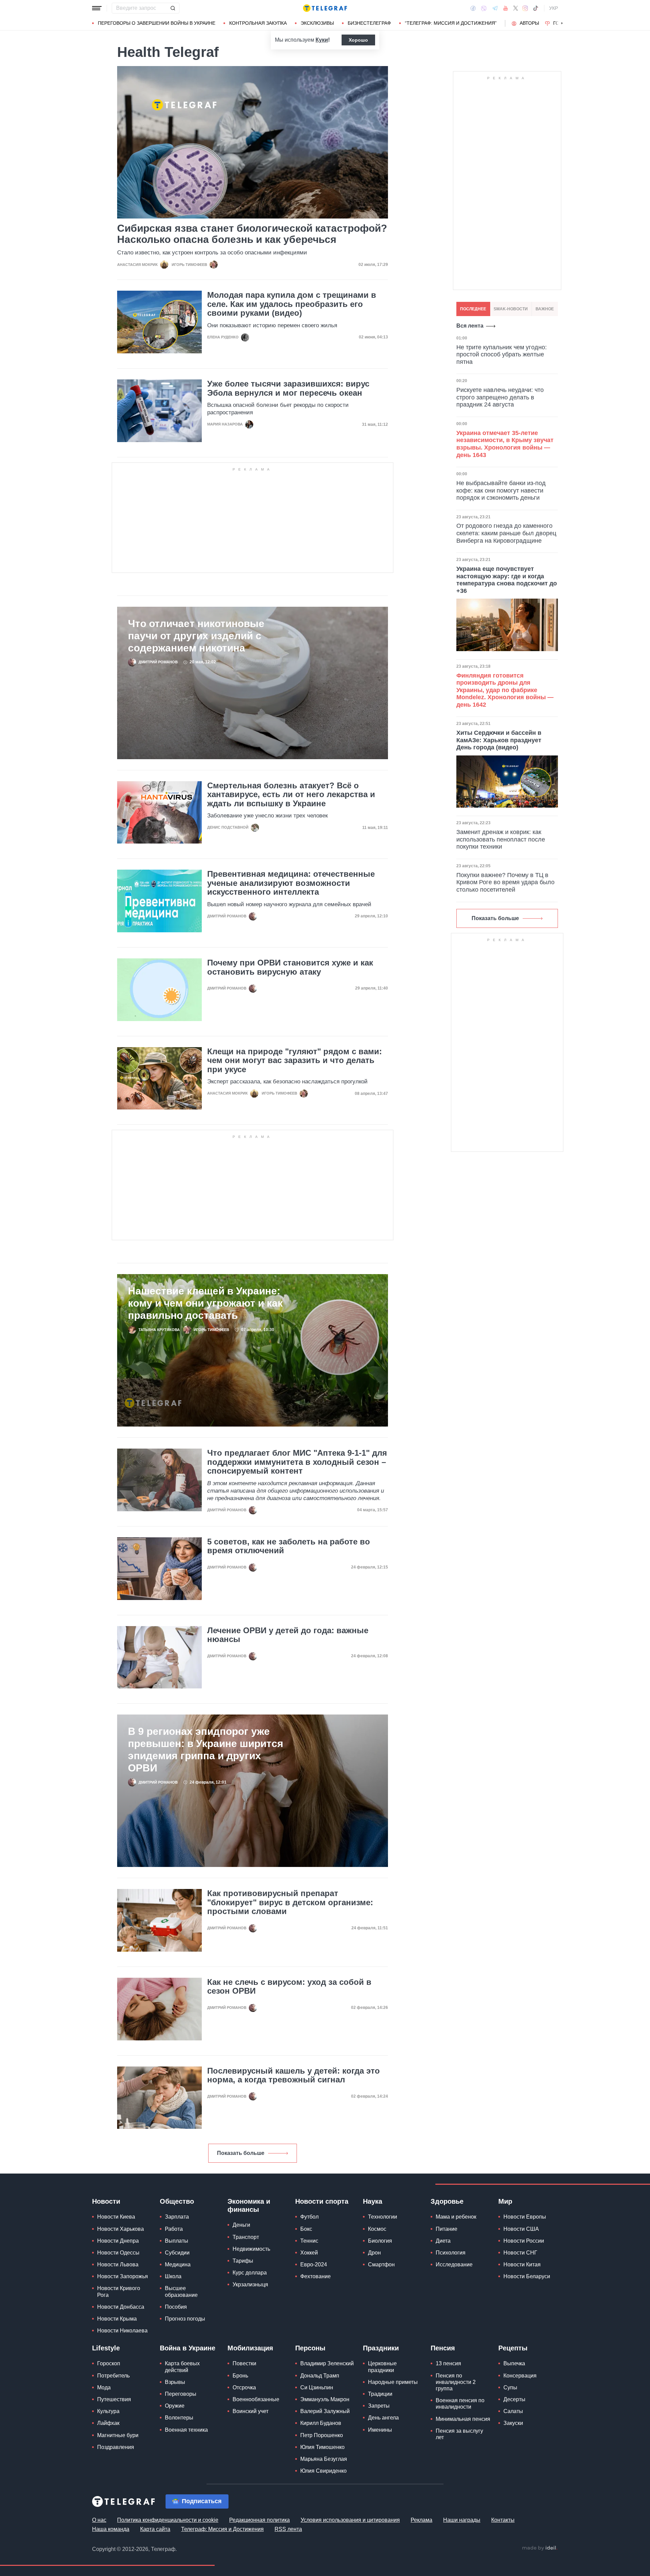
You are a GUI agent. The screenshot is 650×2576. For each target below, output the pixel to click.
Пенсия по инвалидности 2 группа (456, 2382)
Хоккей (309, 2253)
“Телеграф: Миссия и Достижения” (451, 23)
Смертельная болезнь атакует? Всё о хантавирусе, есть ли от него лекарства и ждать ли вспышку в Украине (291, 795)
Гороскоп (109, 2363)
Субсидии (177, 2253)
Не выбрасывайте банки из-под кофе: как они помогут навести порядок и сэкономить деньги (501, 490)
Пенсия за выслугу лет (459, 2434)
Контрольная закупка (258, 23)
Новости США (521, 2229)
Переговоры (181, 2394)
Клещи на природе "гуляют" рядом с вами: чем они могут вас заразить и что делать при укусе (295, 1061)
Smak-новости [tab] (511, 309)
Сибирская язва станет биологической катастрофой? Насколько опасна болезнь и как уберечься (252, 234)
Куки (322, 40)
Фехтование (316, 2276)
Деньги (241, 2225)
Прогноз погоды (185, 2319)
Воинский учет (251, 2411)
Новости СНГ (520, 2253)
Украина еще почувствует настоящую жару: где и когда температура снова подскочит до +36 (507, 580)
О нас (99, 2520)
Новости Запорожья (123, 2276)
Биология (380, 2241)
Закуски (513, 2423)
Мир (505, 2201)
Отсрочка (244, 2387)
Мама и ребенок (456, 2217)
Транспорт (246, 2237)
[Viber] (484, 8)
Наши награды (462, 2520)
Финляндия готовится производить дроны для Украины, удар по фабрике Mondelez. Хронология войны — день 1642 (505, 690)
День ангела (383, 2418)
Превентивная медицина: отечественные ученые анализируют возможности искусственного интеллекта (291, 883)
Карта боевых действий (182, 2367)
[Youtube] (506, 8)
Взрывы (175, 2382)
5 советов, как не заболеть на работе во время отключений (289, 1546)
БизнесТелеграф (369, 23)
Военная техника (186, 2430)
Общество (177, 2201)
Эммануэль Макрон (325, 2399)
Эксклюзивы (317, 23)
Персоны (310, 2348)
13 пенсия (448, 2363)
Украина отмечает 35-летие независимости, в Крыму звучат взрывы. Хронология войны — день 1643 (505, 444)
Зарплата (177, 2217)
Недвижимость (251, 2249)
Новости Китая (522, 2265)
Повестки (244, 2363)
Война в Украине (188, 2348)
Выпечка (514, 2363)
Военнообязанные (256, 2399)
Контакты (503, 2520)
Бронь (240, 2376)
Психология (451, 2253)
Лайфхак (108, 2423)
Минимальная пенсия (463, 2419)
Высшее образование (181, 2291)
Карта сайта (155, 2529)
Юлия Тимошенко (322, 2447)
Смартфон (381, 2265)
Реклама (421, 2520)
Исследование (454, 2265)
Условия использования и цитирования (350, 2520)
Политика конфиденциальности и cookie (168, 2520)
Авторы (529, 23)
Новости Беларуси (527, 2276)
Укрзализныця (250, 2284)
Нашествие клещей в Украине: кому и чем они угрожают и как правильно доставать (205, 1303)
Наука (373, 2201)
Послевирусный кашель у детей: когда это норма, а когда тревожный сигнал (294, 2075)
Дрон (374, 2253)
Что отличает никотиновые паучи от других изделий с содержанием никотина (196, 636)
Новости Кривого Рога (119, 2291)
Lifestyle (106, 2348)
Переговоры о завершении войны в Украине (157, 23)
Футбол (309, 2217)
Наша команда (111, 2529)
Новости (106, 2201)
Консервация (520, 2376)
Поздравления (116, 2447)
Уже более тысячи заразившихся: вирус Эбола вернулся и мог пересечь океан (288, 388)
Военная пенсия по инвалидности (460, 2404)
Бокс (306, 2229)
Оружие (175, 2406)
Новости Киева (116, 2217)
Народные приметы (393, 2382)
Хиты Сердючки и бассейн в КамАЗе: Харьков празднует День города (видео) (499, 740)
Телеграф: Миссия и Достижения (222, 2529)
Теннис (309, 2241)
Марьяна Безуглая (324, 2459)
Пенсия (443, 2348)
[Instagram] (525, 8)
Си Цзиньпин (317, 2387)
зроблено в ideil (540, 2548)
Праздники (381, 2348)
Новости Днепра (118, 2241)
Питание (447, 2229)
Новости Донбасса (121, 2307)
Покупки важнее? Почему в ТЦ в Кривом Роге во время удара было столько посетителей (505, 882)
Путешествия (114, 2399)
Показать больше (241, 2153)
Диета (443, 2241)
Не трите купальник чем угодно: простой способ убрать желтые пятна (502, 355)
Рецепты (513, 2348)
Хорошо (358, 40)
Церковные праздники (382, 2367)
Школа (173, 2276)
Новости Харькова (121, 2229)
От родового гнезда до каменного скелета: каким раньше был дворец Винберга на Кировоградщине (506, 533)
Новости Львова (118, 2265)
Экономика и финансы (249, 2205)
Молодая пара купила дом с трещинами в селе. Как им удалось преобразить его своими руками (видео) (292, 304)
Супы (510, 2387)
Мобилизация (250, 2348)
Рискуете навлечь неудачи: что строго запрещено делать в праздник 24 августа (500, 397)
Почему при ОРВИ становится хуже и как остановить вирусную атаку (290, 967)
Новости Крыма (117, 2319)
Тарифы (243, 2261)
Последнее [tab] (473, 309)
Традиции (380, 2394)
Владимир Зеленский (327, 2363)
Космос (377, 2229)
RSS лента (288, 2529)
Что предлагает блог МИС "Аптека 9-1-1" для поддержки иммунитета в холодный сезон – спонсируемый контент (297, 1462)
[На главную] (325, 8)
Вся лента (470, 326)
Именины (380, 2430)
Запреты (379, 2406)
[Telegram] (495, 8)
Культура (108, 2411)
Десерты (514, 2399)
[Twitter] (516, 8)
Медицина (178, 2265)
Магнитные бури (118, 2435)
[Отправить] (173, 8)
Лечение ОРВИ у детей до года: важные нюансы (288, 1635)
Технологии (383, 2217)
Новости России (524, 2241)
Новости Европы (525, 2217)
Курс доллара (250, 2273)
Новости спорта (322, 2201)
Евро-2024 (314, 2265)
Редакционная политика (259, 2520)
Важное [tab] (545, 309)
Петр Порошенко (322, 2435)
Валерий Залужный (325, 2411)
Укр (554, 8)
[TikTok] (536, 8)
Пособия (176, 2307)
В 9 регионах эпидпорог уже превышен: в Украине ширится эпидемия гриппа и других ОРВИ (206, 1750)
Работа (174, 2229)
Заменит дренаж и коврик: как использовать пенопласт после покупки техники (501, 839)
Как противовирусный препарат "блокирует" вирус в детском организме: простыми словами (290, 1902)
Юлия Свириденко (323, 2471)
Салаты (513, 2411)
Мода (104, 2387)
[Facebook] (473, 8)
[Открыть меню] (97, 8)
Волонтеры (179, 2418)
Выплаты (177, 2241)
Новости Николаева (122, 2331)
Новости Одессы (118, 2253)
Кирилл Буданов (321, 2423)
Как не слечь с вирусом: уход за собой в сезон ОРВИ (289, 1987)
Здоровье (447, 2201)
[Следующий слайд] (562, 23)
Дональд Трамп (320, 2376)
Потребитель (113, 2376)
